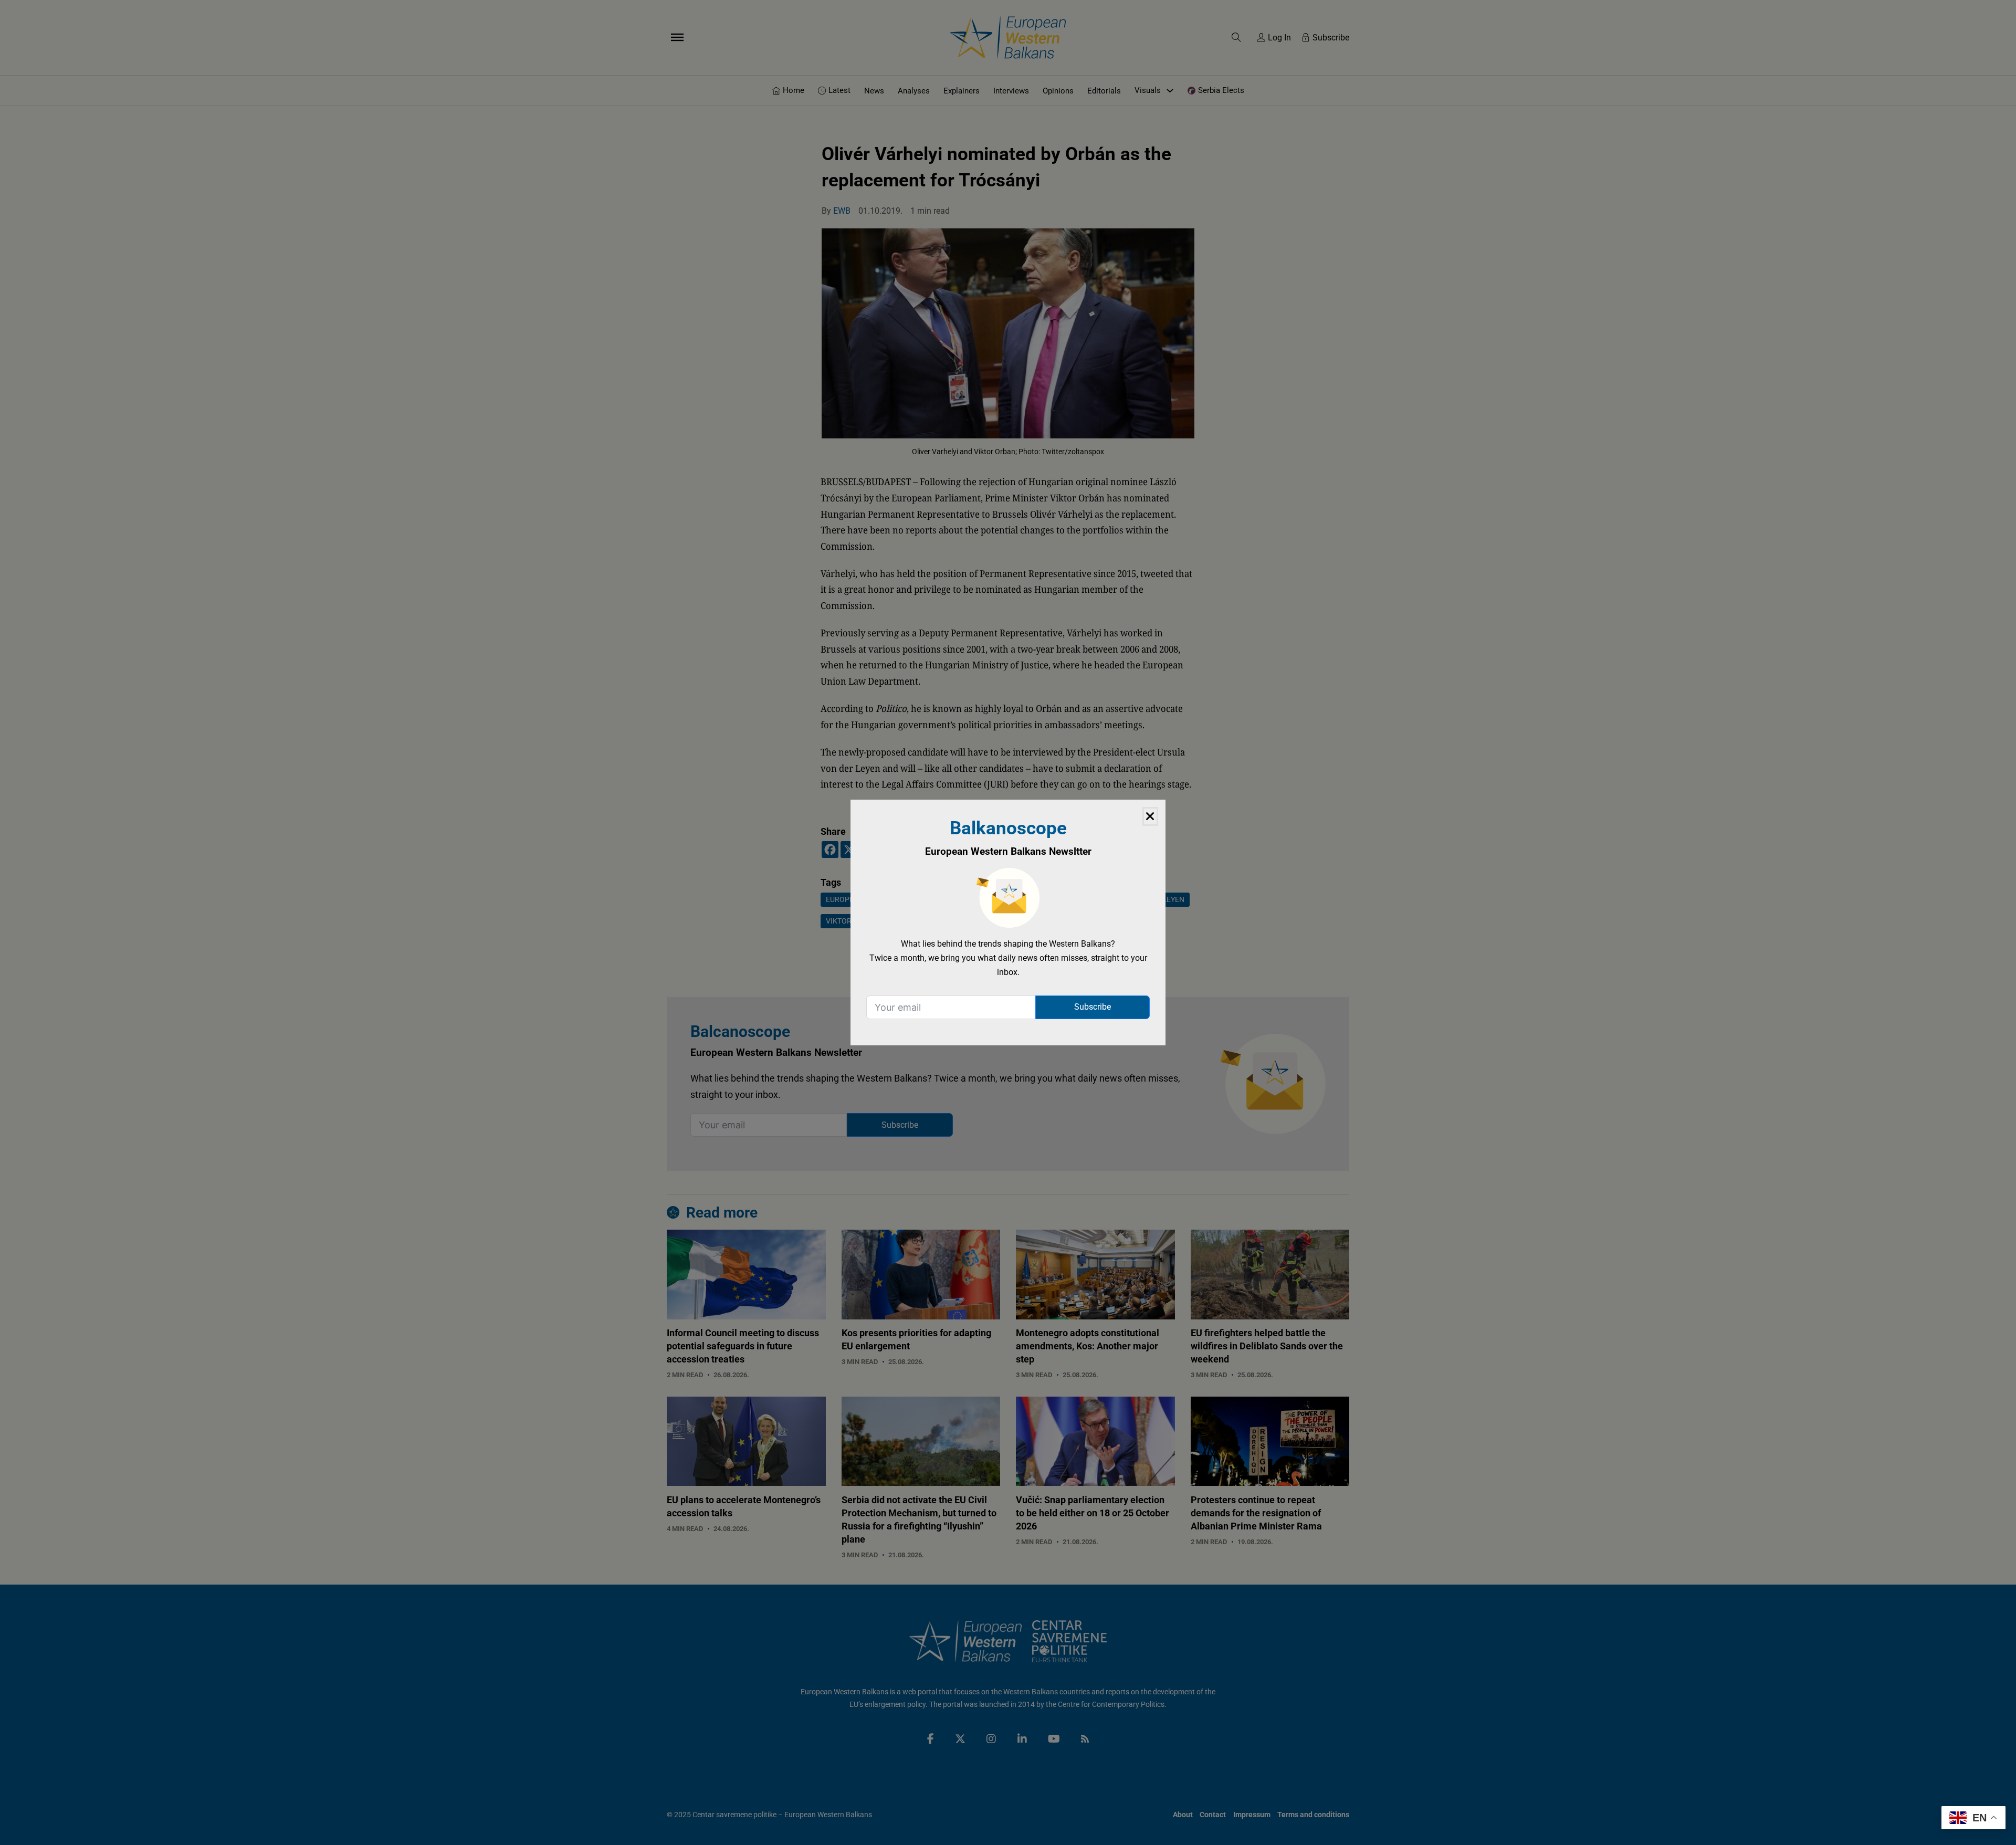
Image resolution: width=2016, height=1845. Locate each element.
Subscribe (1093, 1007)
